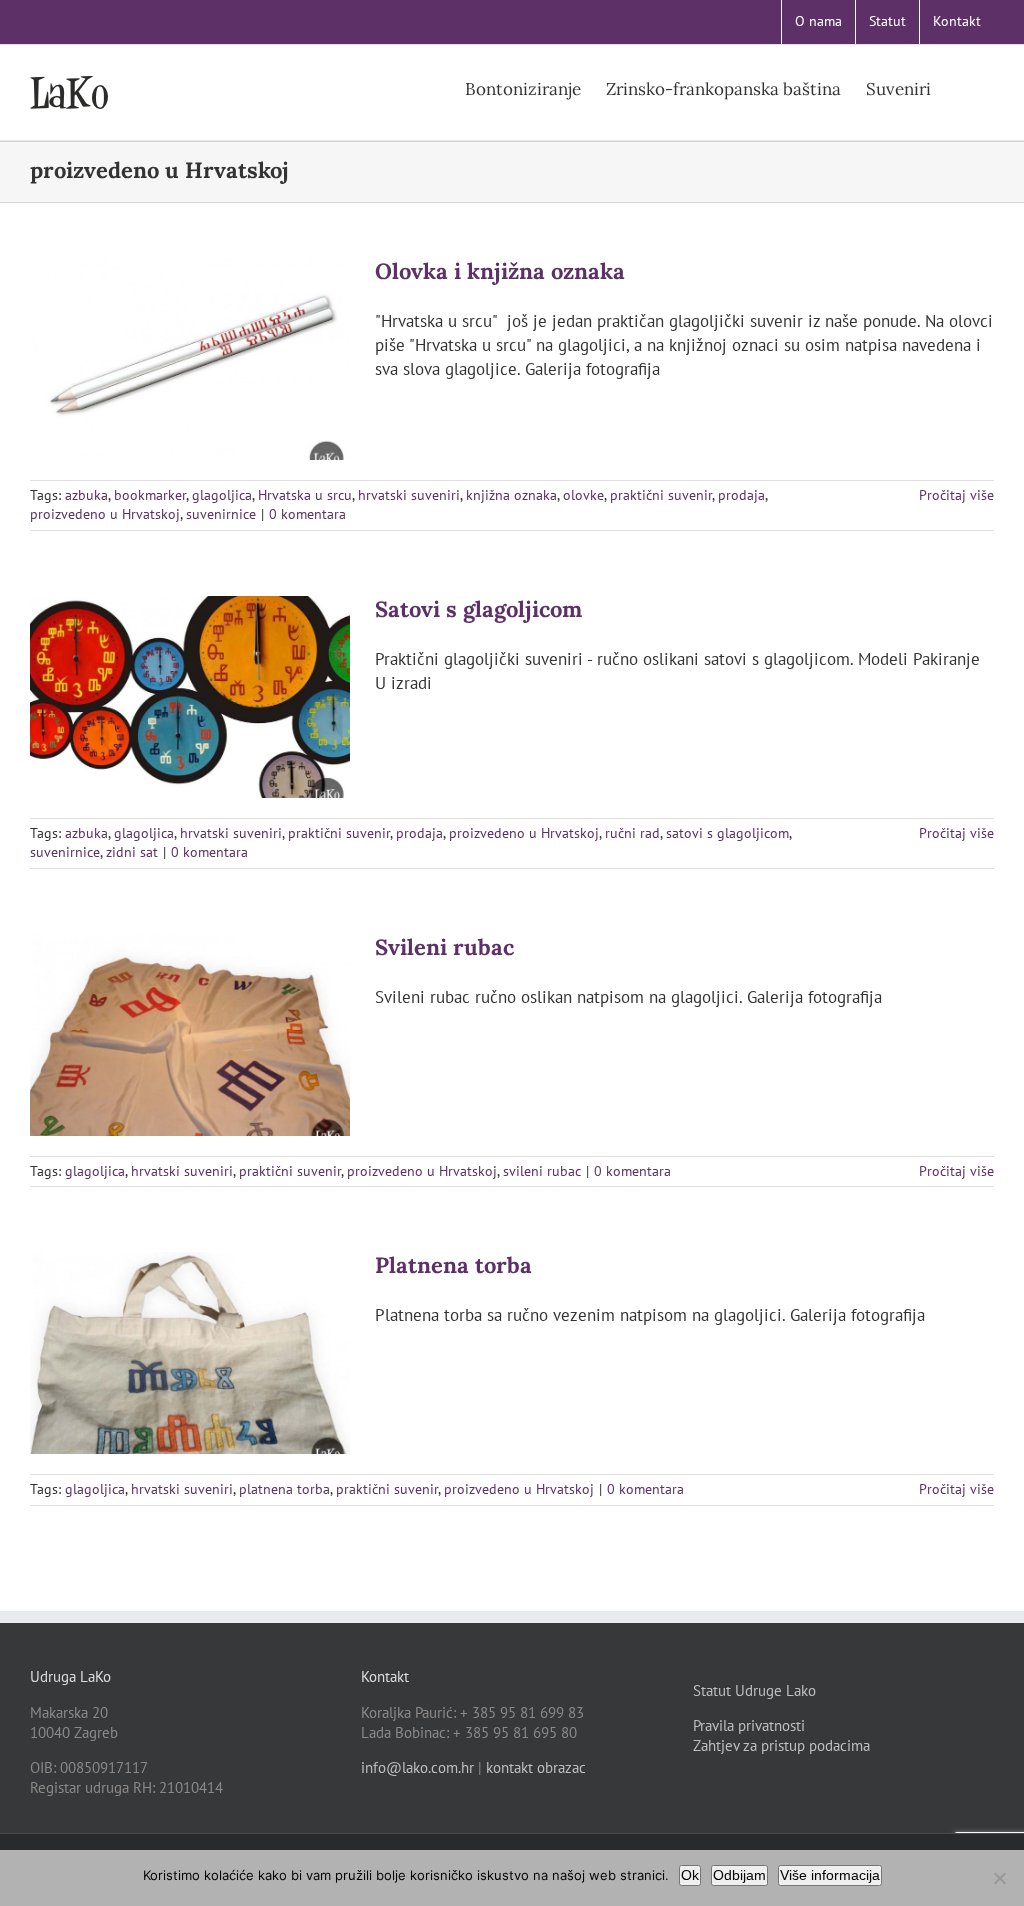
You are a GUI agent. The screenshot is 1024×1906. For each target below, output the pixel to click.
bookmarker (150, 495)
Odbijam (739, 1875)
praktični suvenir (661, 495)
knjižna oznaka (511, 495)
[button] (962, 88)
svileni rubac (542, 1171)
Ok (690, 1875)
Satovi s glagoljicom (478, 609)
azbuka (86, 495)
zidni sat (132, 852)
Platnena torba (453, 1265)
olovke (583, 495)
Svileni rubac (444, 947)
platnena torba (284, 1489)
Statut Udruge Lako (754, 1690)
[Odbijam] (999, 1878)
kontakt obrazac (536, 1767)
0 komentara (307, 514)
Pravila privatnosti (749, 1725)
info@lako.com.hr (417, 1767)
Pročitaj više (956, 495)
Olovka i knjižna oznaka (500, 271)
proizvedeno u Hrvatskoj (105, 514)
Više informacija (830, 1875)
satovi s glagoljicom (727, 833)
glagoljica (222, 495)
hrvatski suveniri (409, 495)
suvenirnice (221, 514)
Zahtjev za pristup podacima (781, 1745)
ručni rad (632, 833)
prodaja (741, 495)
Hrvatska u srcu (305, 495)
